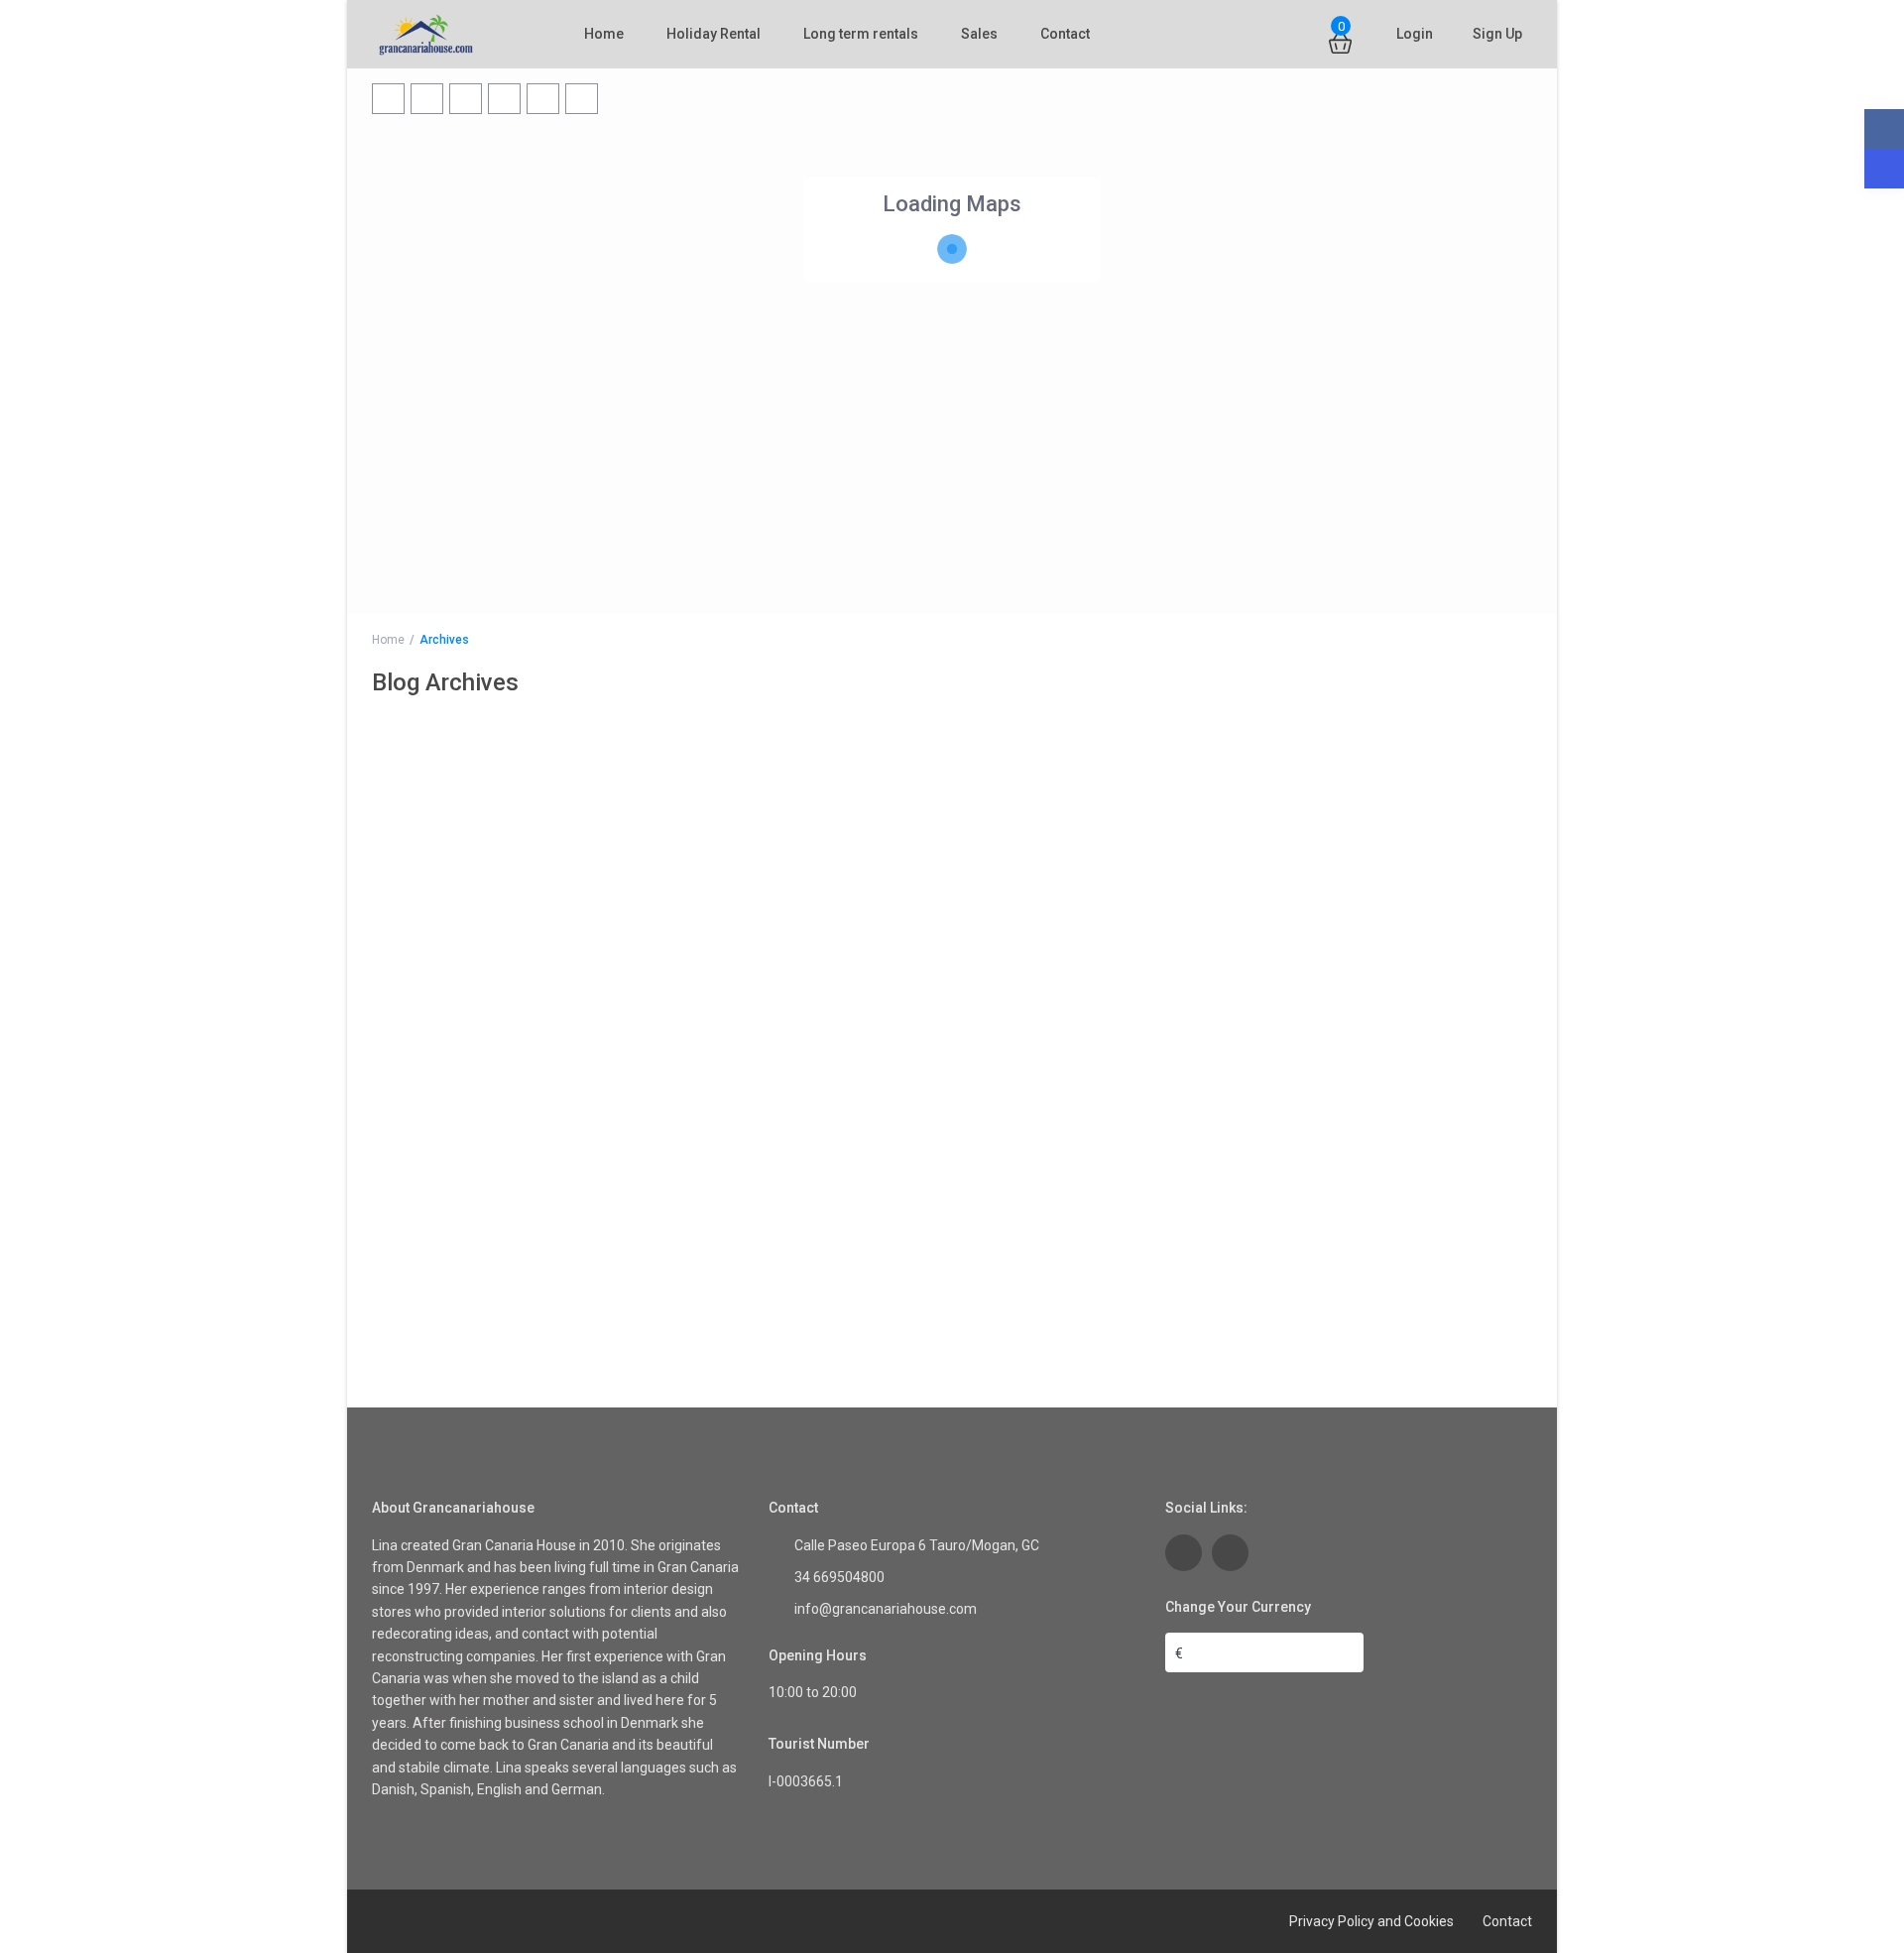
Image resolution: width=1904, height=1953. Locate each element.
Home (604, 34)
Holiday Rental (714, 34)
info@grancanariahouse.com (886, 1609)
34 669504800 (839, 1577)
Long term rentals (861, 34)
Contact (1065, 34)
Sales (979, 34)
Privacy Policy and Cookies (1371, 1921)
